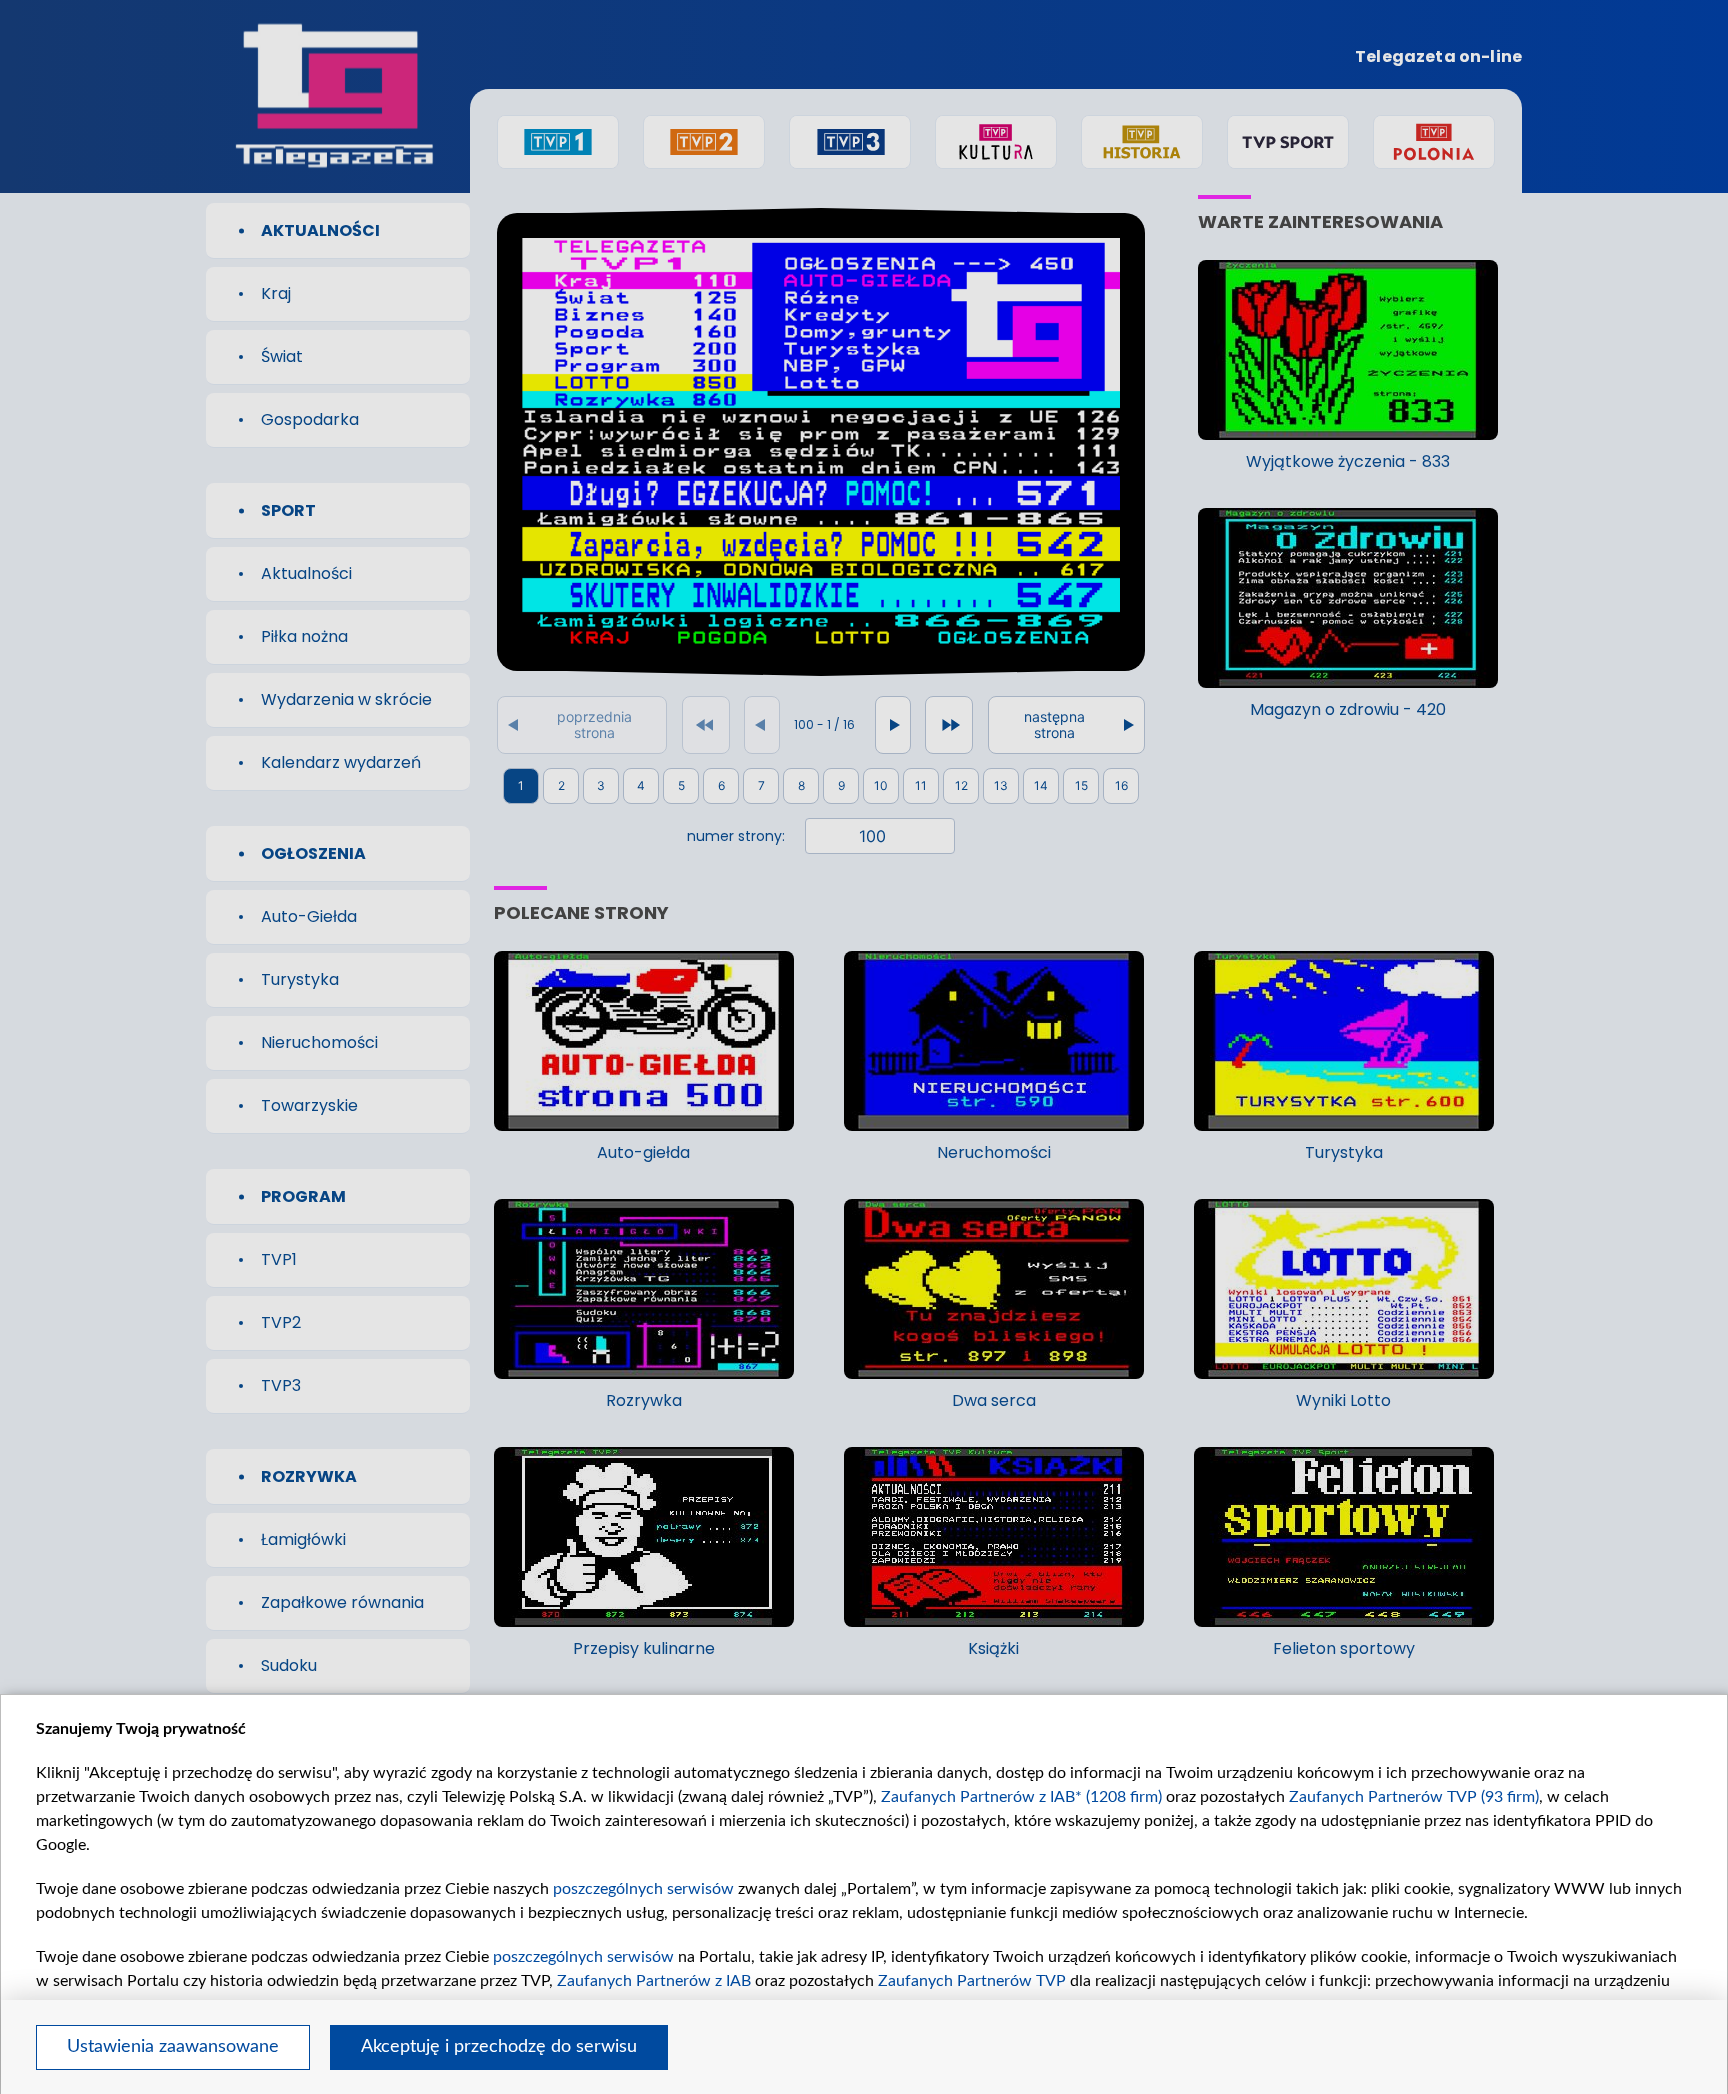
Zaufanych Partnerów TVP (972, 1981)
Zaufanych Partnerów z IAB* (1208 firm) (1021, 1797)
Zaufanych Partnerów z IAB (654, 1981)
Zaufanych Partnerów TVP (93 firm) (1414, 1797)
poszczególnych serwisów (643, 1889)
